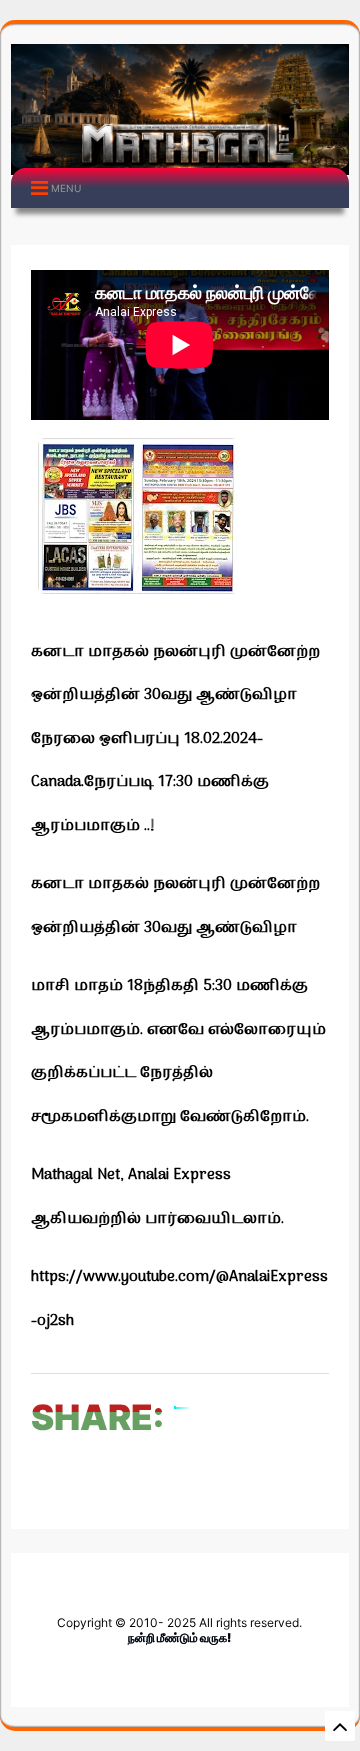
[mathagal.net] (180, 159)
